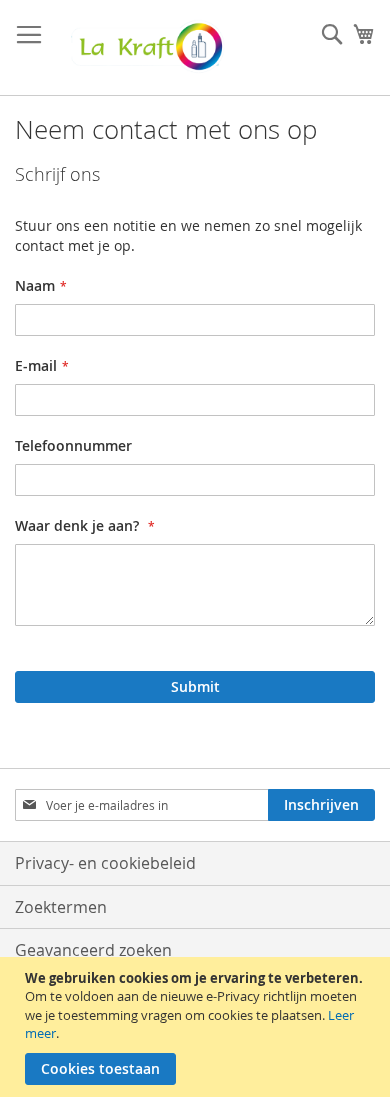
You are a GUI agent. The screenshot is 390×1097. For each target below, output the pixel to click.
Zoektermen (61, 907)
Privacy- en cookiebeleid (105, 863)
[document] (197, 1027)
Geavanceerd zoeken (93, 950)
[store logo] (145, 48)
